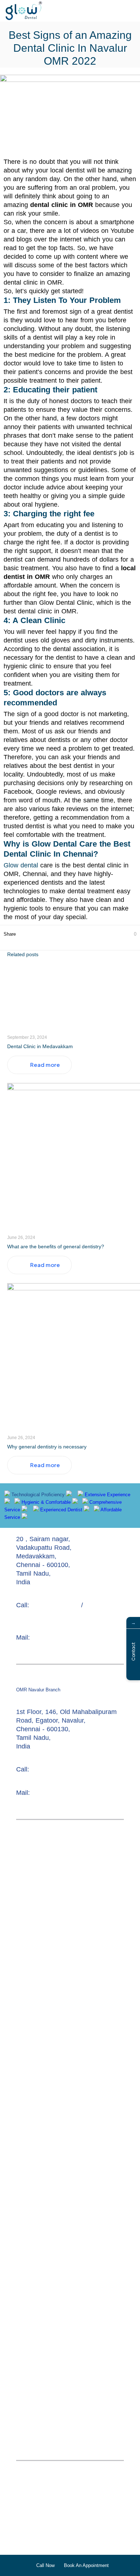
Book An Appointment (86, 2565)
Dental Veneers (38, 2513)
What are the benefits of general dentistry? (56, 1246)
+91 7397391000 (55, 1769)
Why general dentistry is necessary (47, 1447)
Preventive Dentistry (45, 2547)
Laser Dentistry (38, 2530)
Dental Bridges (88, 2504)
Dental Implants (39, 2521)
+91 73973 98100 (56, 1605)
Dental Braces (89, 2513)
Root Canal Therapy (45, 2487)
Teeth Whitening (92, 2521)
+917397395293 (37, 1614)
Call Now (45, 2565)
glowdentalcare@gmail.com (70, 1638)
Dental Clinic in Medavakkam (40, 1046)
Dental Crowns (38, 2504)
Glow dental (21, 865)
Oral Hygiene (101, 2547)
